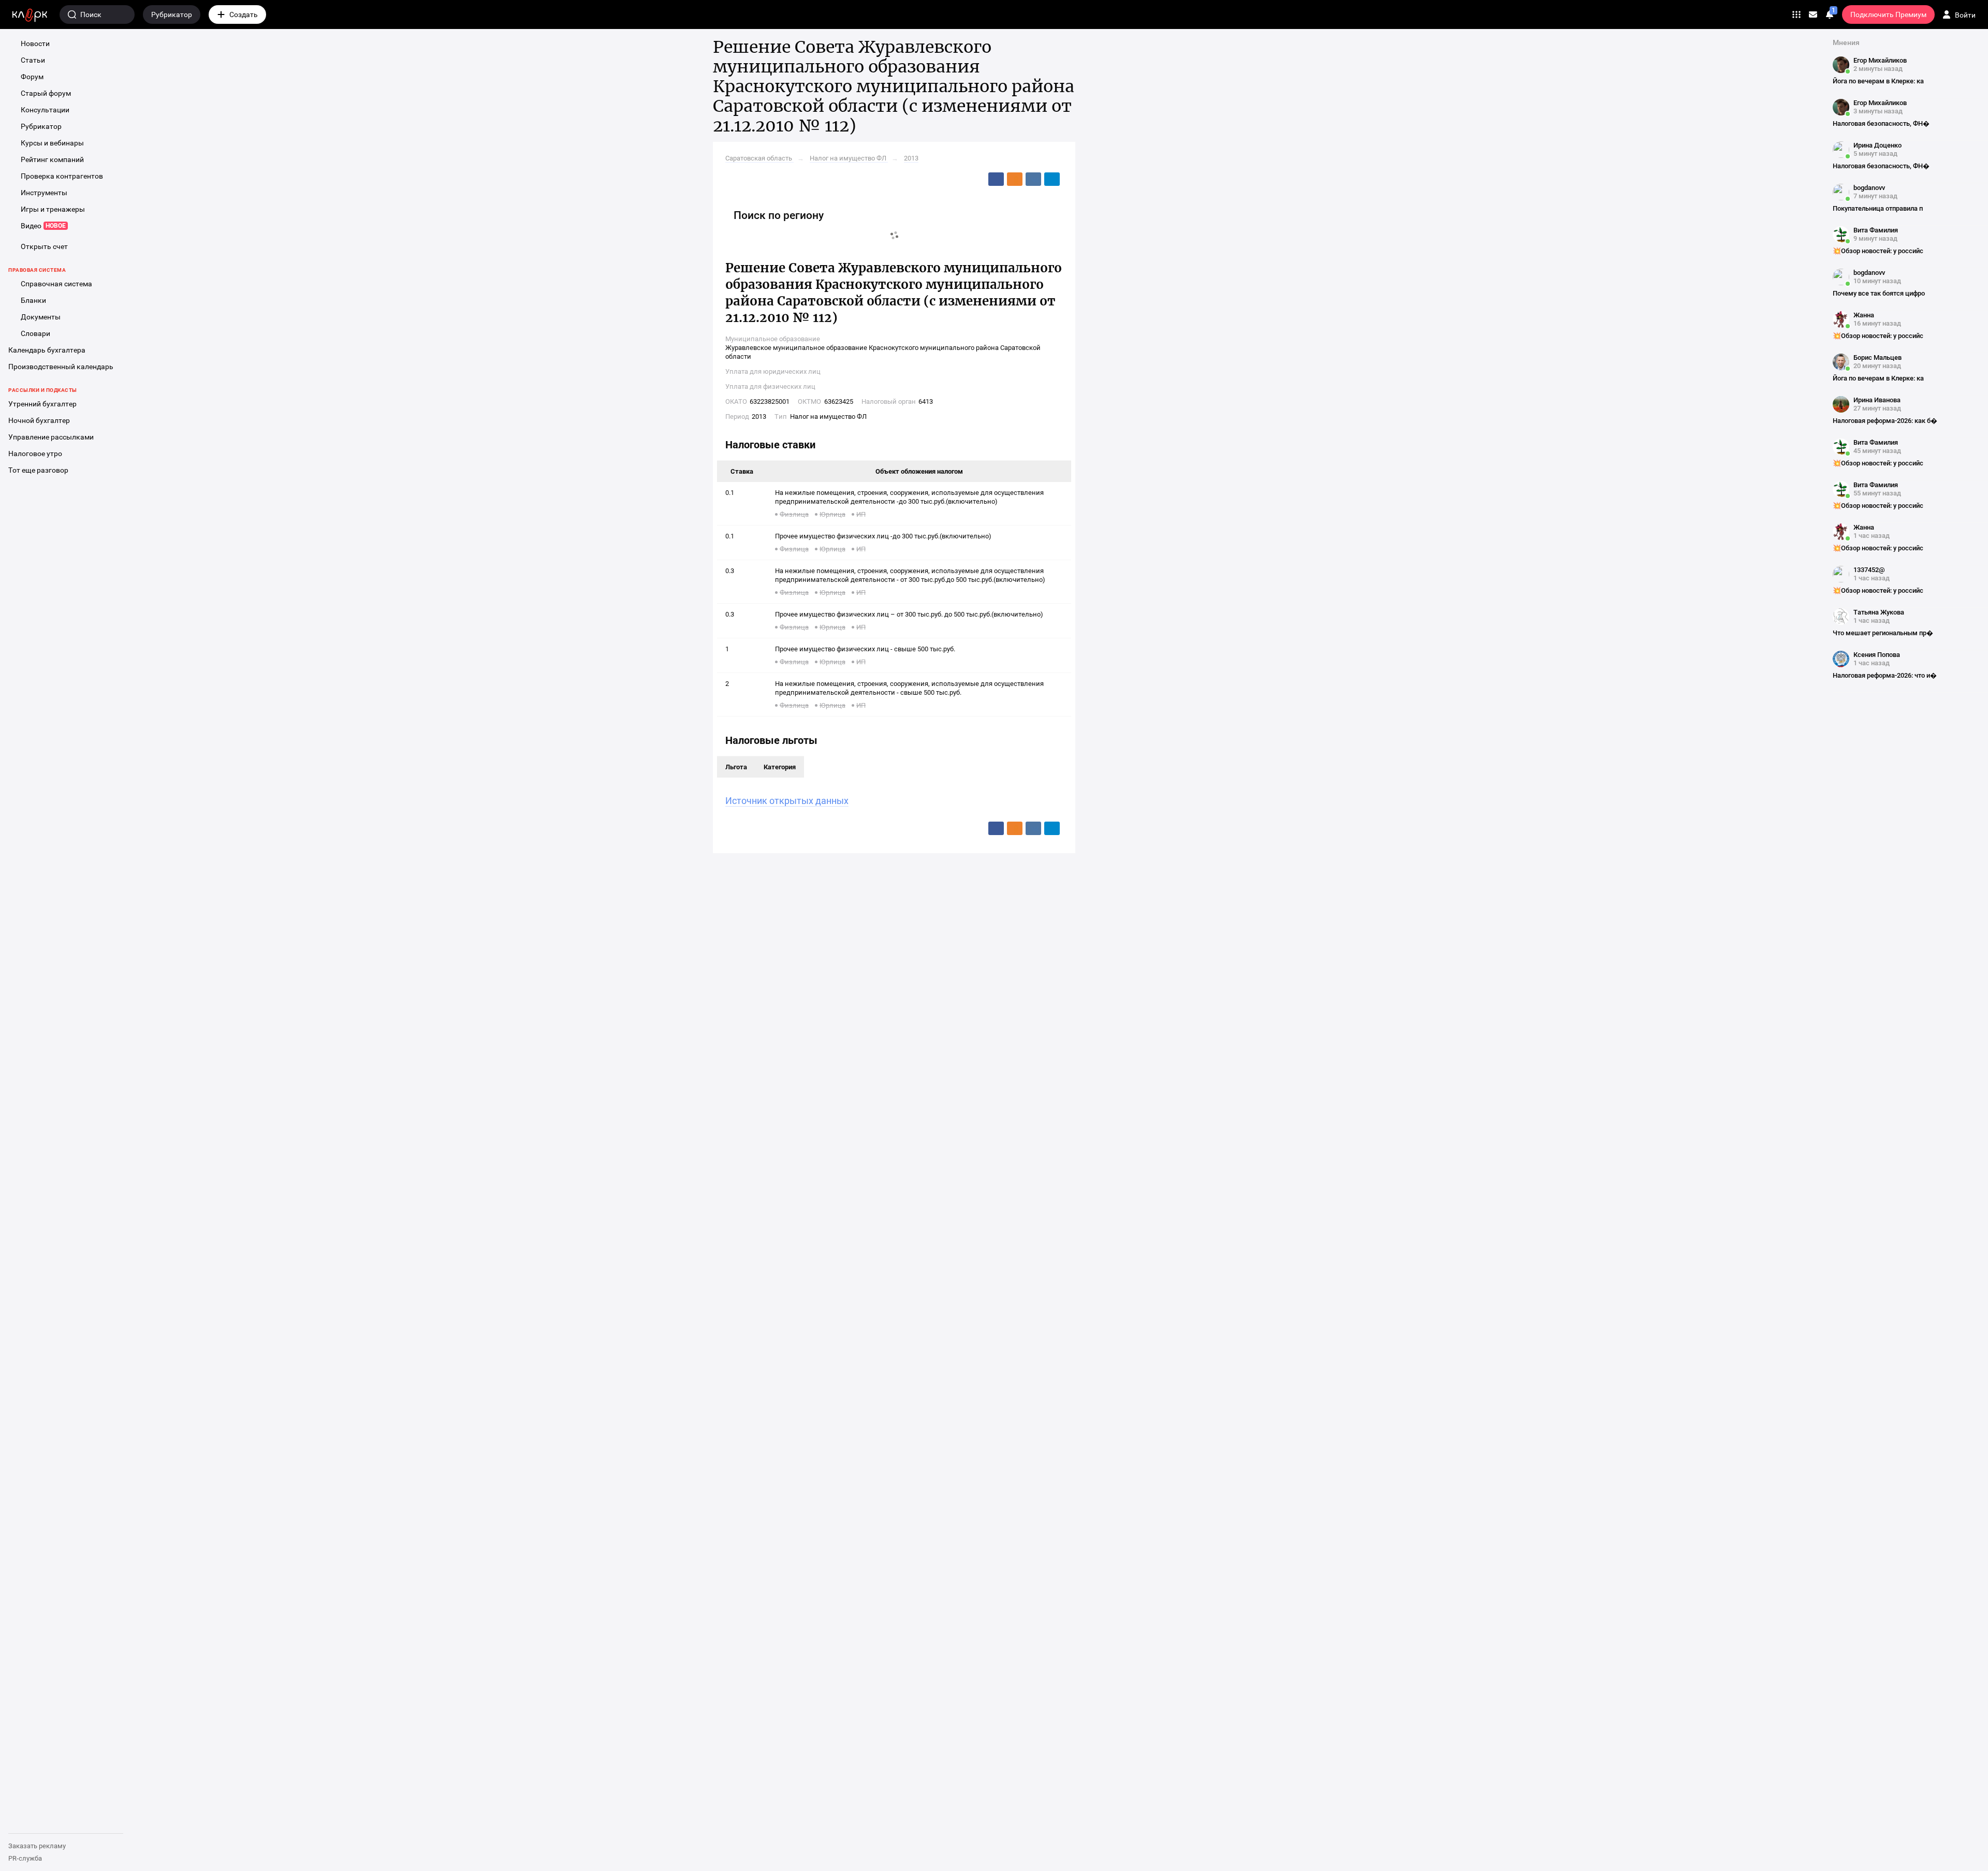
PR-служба (25, 1858)
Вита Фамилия (1876, 230)
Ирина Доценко (1877, 145)
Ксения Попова (1877, 655)
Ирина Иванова (1877, 400)
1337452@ (1869, 570)
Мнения (1846, 42)
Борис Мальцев (1877, 357)
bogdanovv (1869, 188)
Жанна (1864, 315)
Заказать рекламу (37, 1846)
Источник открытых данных (787, 801)
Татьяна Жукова (1879, 612)
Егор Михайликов (1880, 60)
